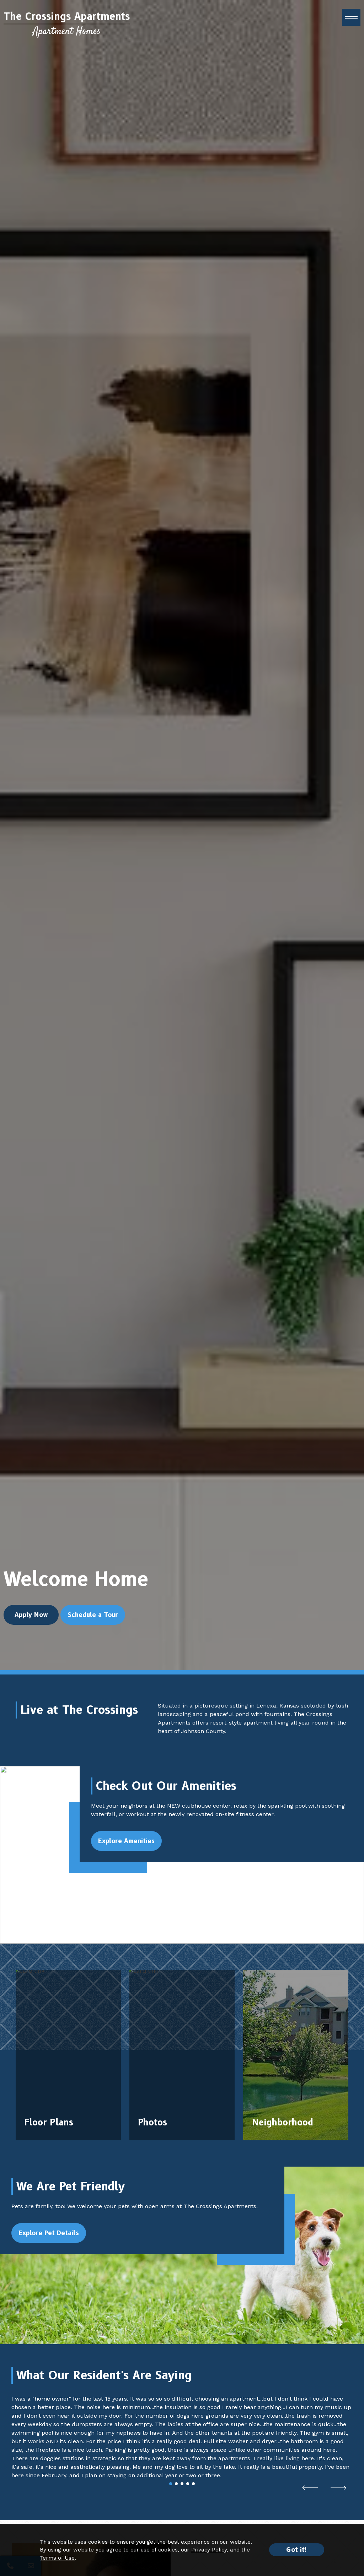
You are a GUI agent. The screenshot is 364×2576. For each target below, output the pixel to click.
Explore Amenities (126, 1841)
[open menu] (351, 17)
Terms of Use (57, 2558)
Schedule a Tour (93, 1615)
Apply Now (31, 1615)
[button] (310, 2488)
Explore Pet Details (49, 2233)
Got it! (297, 2550)
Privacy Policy (209, 2550)
